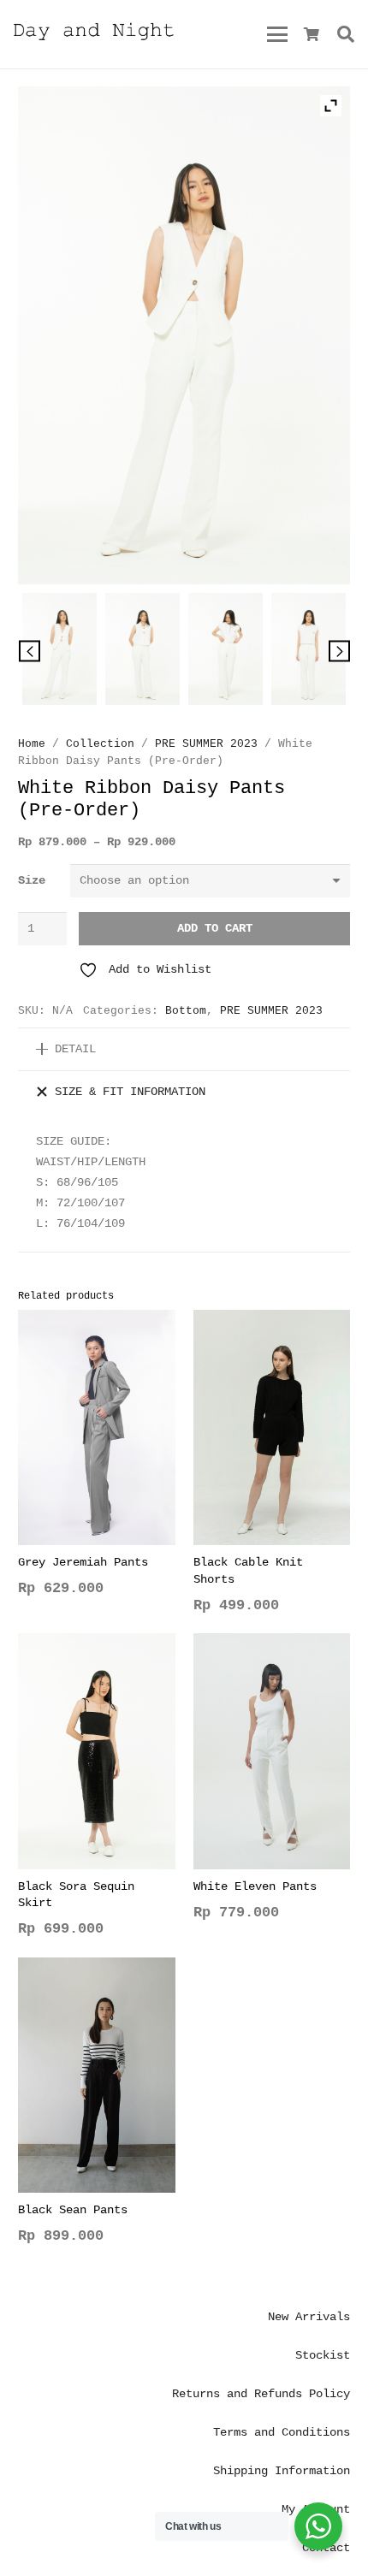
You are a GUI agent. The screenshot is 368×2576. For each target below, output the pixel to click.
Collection (100, 744)
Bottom (186, 1011)
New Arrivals (309, 2317)
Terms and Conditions (282, 2432)
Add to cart (215, 928)
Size (32, 880)
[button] (276, 34)
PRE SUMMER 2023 (206, 744)
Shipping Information (282, 2471)
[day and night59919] (226, 652)
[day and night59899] (142, 652)
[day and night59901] (309, 652)
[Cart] (312, 34)
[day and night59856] (59, 652)
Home (32, 744)
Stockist (323, 2355)
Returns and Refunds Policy (261, 2394)
